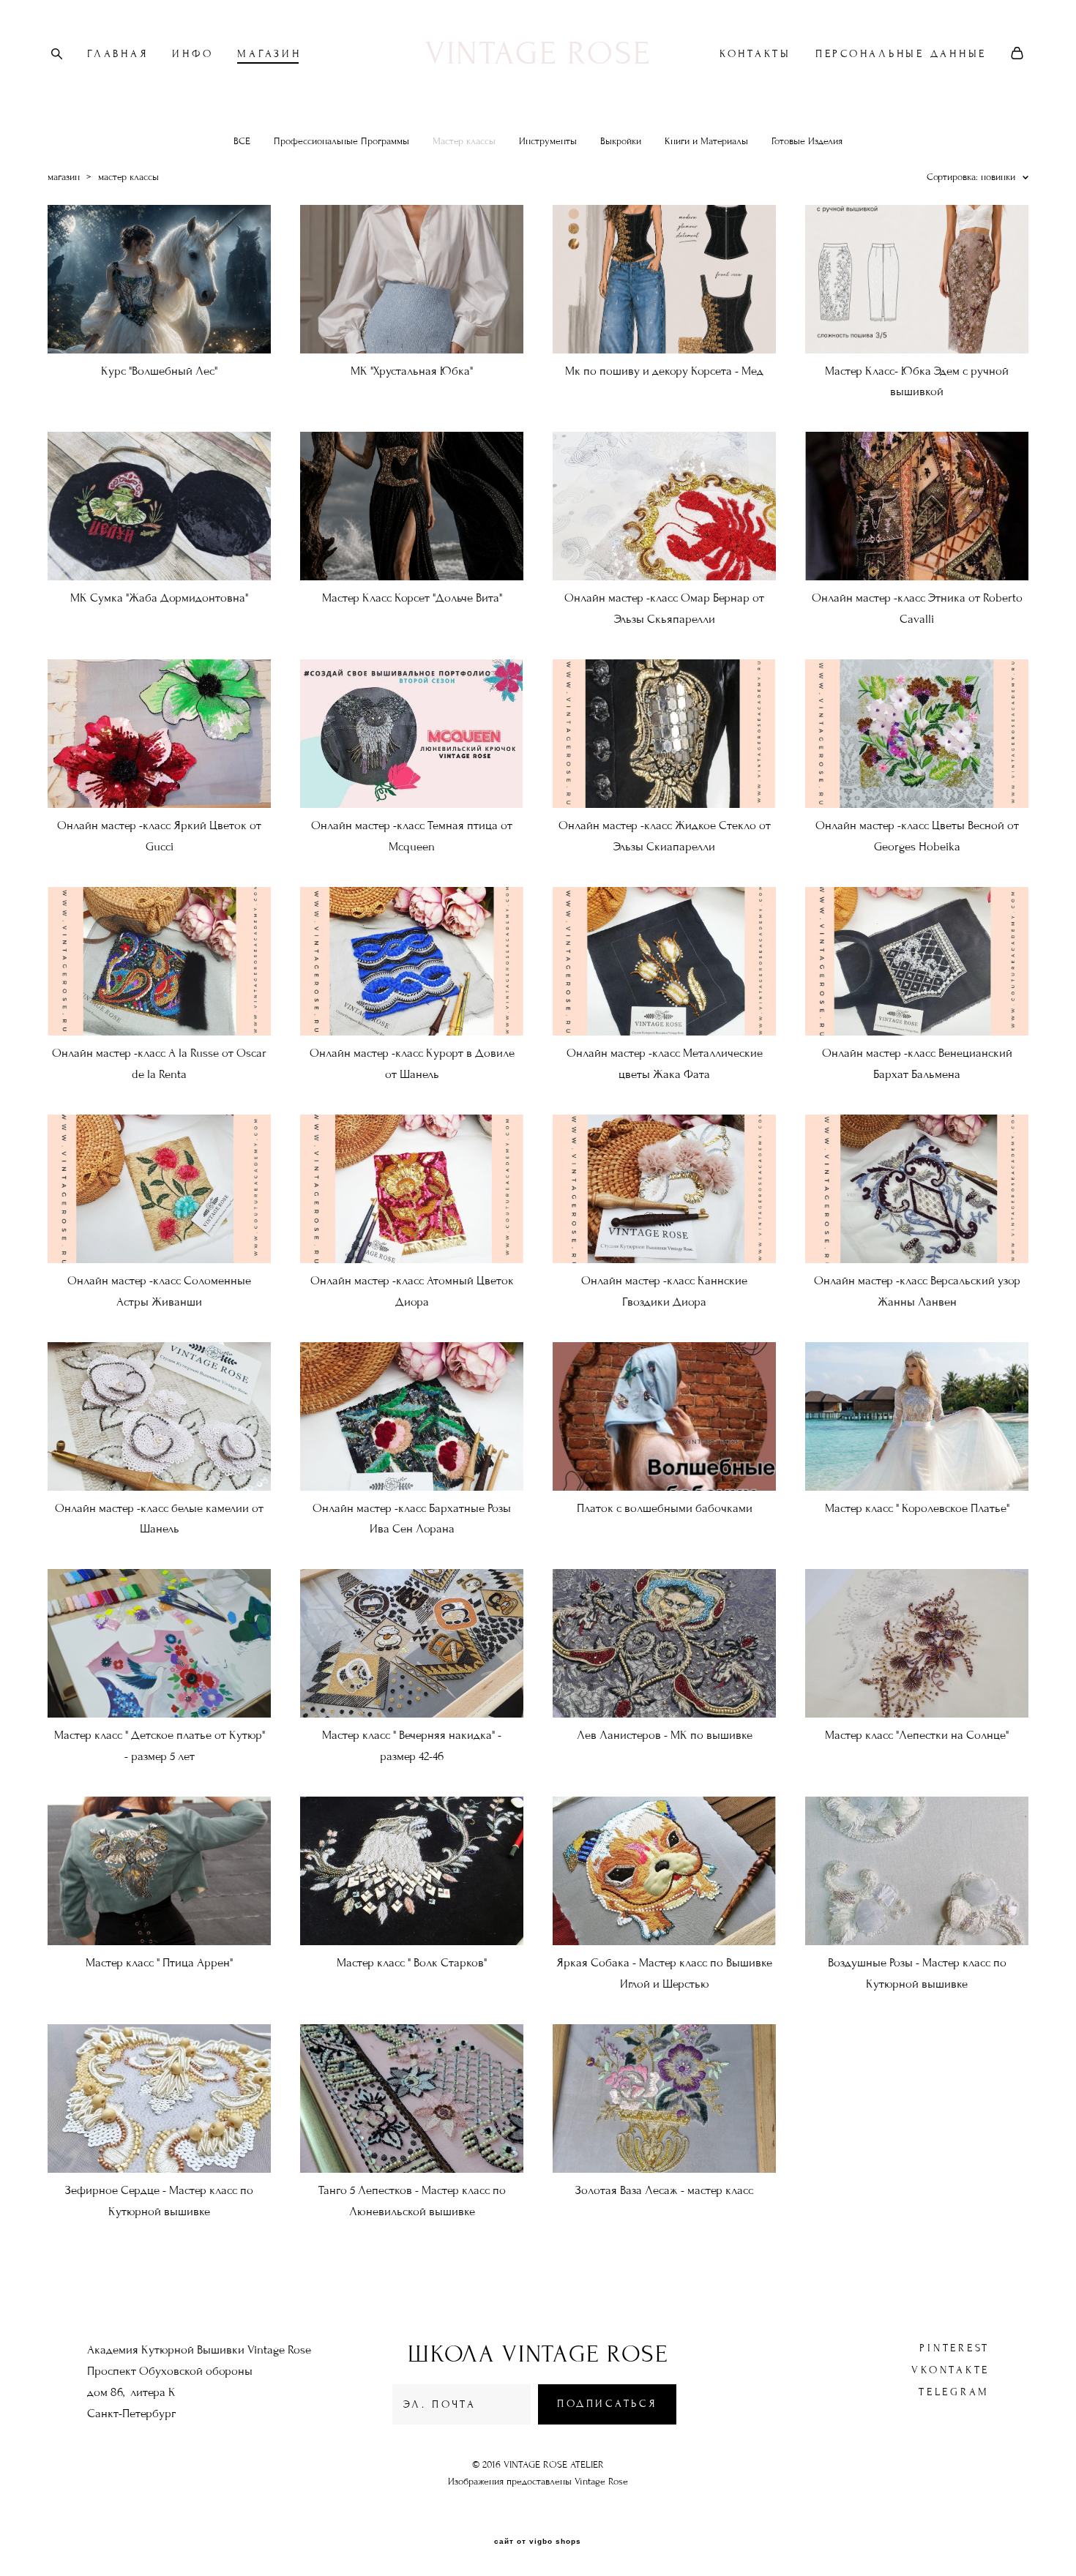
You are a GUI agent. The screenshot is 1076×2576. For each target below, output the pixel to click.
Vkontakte (950, 2370)
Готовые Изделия (807, 141)
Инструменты (548, 141)
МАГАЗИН (269, 54)
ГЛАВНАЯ (117, 54)
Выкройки (621, 141)
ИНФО (193, 54)
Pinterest (954, 2348)
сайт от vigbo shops (538, 2542)
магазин (64, 177)
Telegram (954, 2392)
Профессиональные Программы (341, 141)
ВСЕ (242, 141)
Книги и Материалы (706, 141)
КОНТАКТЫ (755, 54)
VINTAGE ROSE (538, 53)
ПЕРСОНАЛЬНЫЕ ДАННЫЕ (901, 54)
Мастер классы (464, 141)
